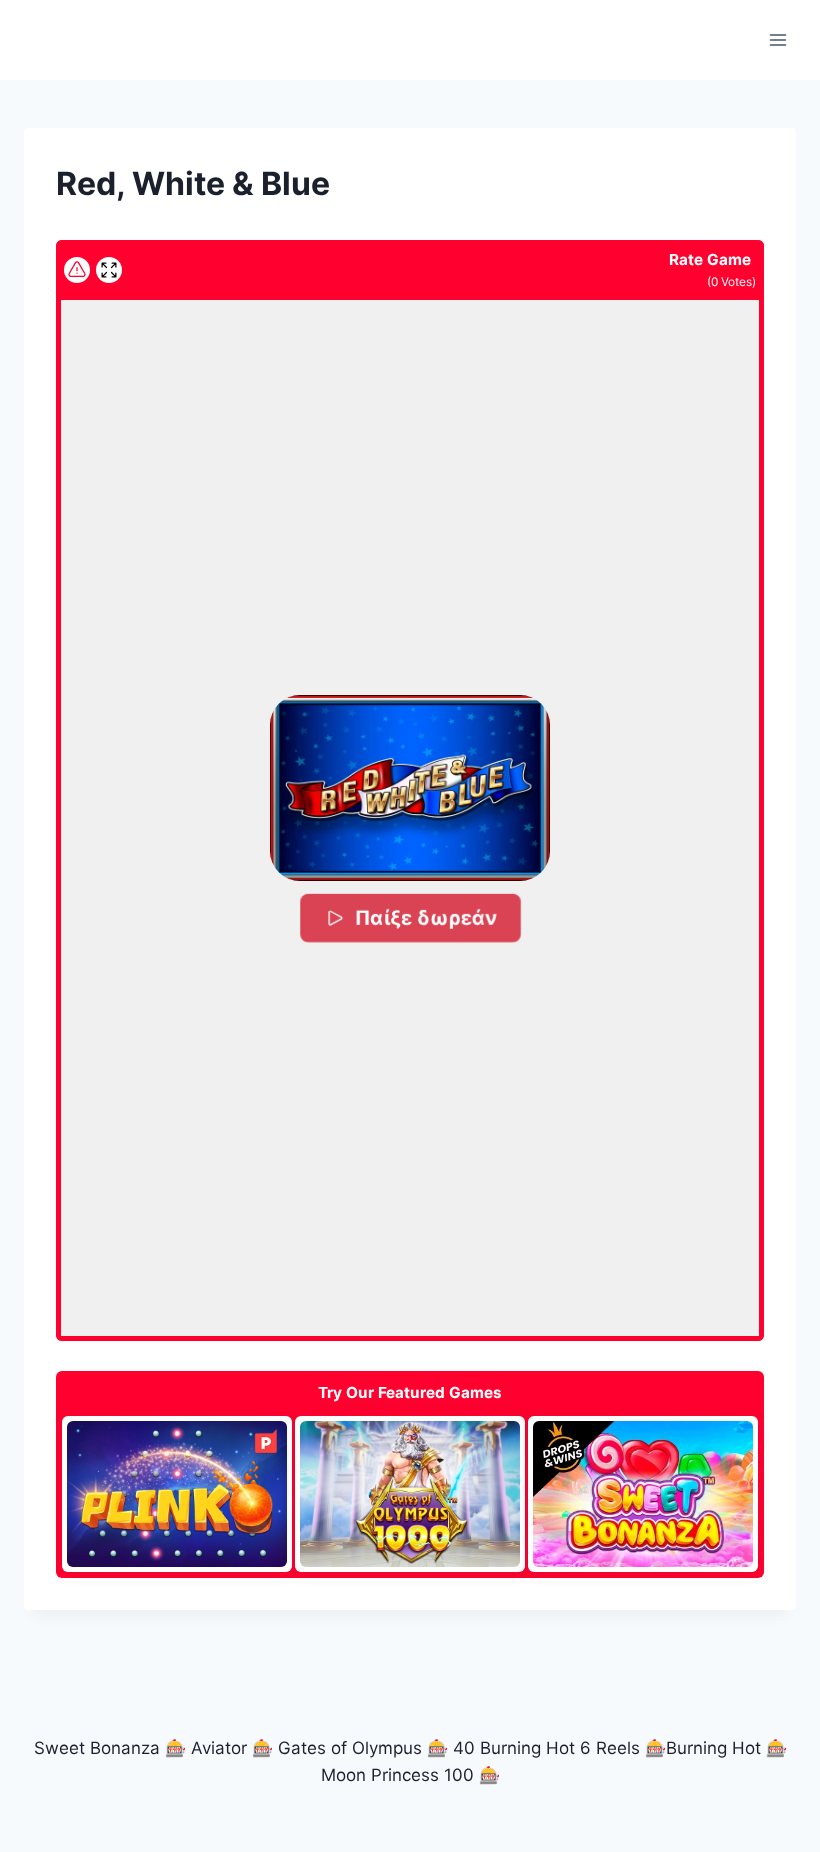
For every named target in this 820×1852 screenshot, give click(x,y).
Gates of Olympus (350, 1748)
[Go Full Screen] (109, 270)
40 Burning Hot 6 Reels (546, 1748)
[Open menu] (777, 39)
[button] (409, 788)
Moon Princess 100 (397, 1775)
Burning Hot (713, 1748)
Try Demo (176, 1493)
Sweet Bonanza (97, 1748)
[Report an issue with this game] (77, 270)
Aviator (219, 1748)
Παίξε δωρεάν (425, 918)
